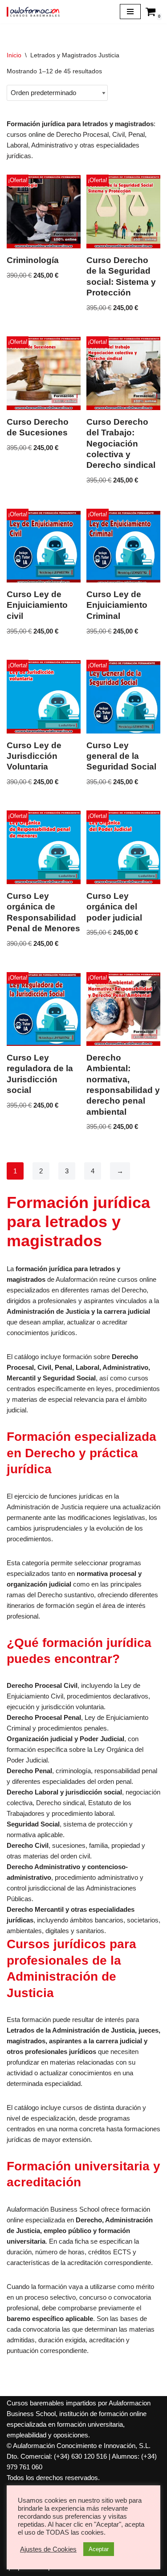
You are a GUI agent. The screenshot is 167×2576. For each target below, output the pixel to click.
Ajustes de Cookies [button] (48, 2549)
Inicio (14, 55)
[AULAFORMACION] (33, 12)
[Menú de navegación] (130, 12)
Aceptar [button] (99, 2549)
